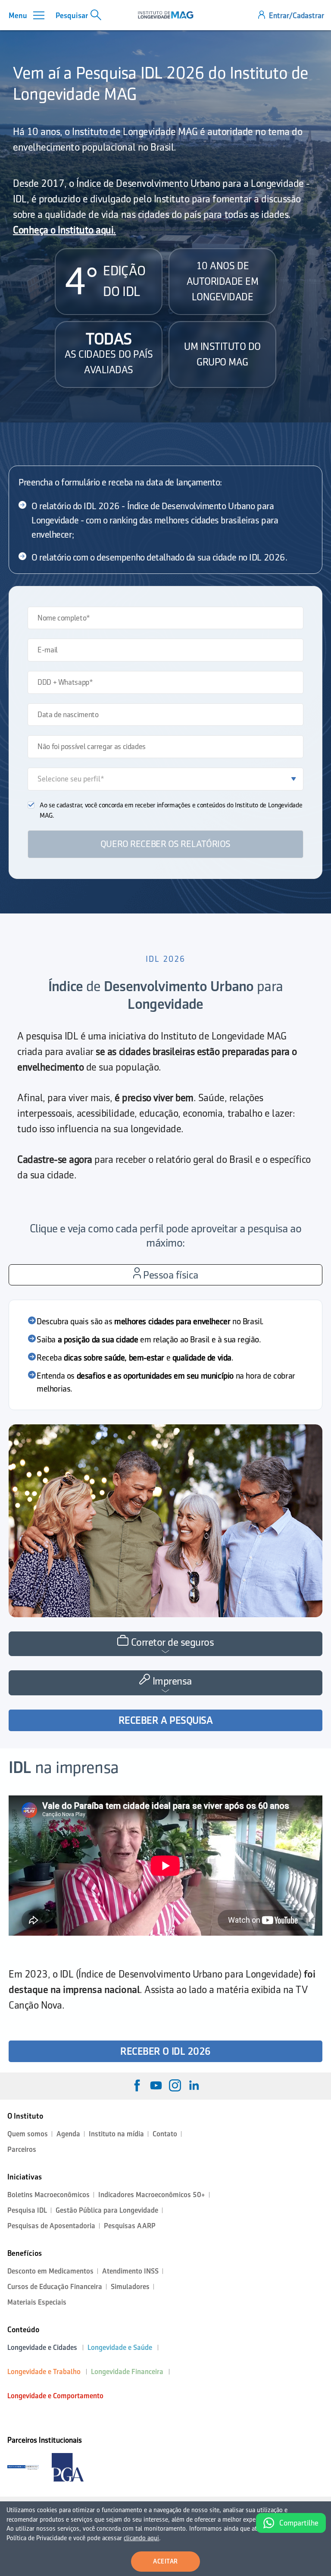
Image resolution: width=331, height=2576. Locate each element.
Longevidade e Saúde (120, 2348)
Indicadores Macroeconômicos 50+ (152, 2195)
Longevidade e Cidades (42, 2348)
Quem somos (28, 2134)
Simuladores (130, 2287)
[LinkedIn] (194, 2085)
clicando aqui (141, 2538)
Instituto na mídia (116, 2134)
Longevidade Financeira (127, 2372)
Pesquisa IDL (27, 2210)
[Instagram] (175, 2085)
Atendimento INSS (130, 2271)
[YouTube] (156, 2085)
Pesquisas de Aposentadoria (51, 2226)
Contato (165, 2134)
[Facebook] (137, 2085)
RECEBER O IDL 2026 (165, 2051)
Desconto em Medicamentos (50, 2271)
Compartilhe (299, 2523)
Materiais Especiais (37, 2302)
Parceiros (22, 2149)
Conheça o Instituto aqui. (64, 230)
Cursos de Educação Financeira (55, 2287)
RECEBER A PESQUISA (165, 1720)
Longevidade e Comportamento (55, 2396)
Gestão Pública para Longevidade (107, 2210)
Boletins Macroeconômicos (48, 2195)
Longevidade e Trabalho (44, 2372)
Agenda (68, 2134)
